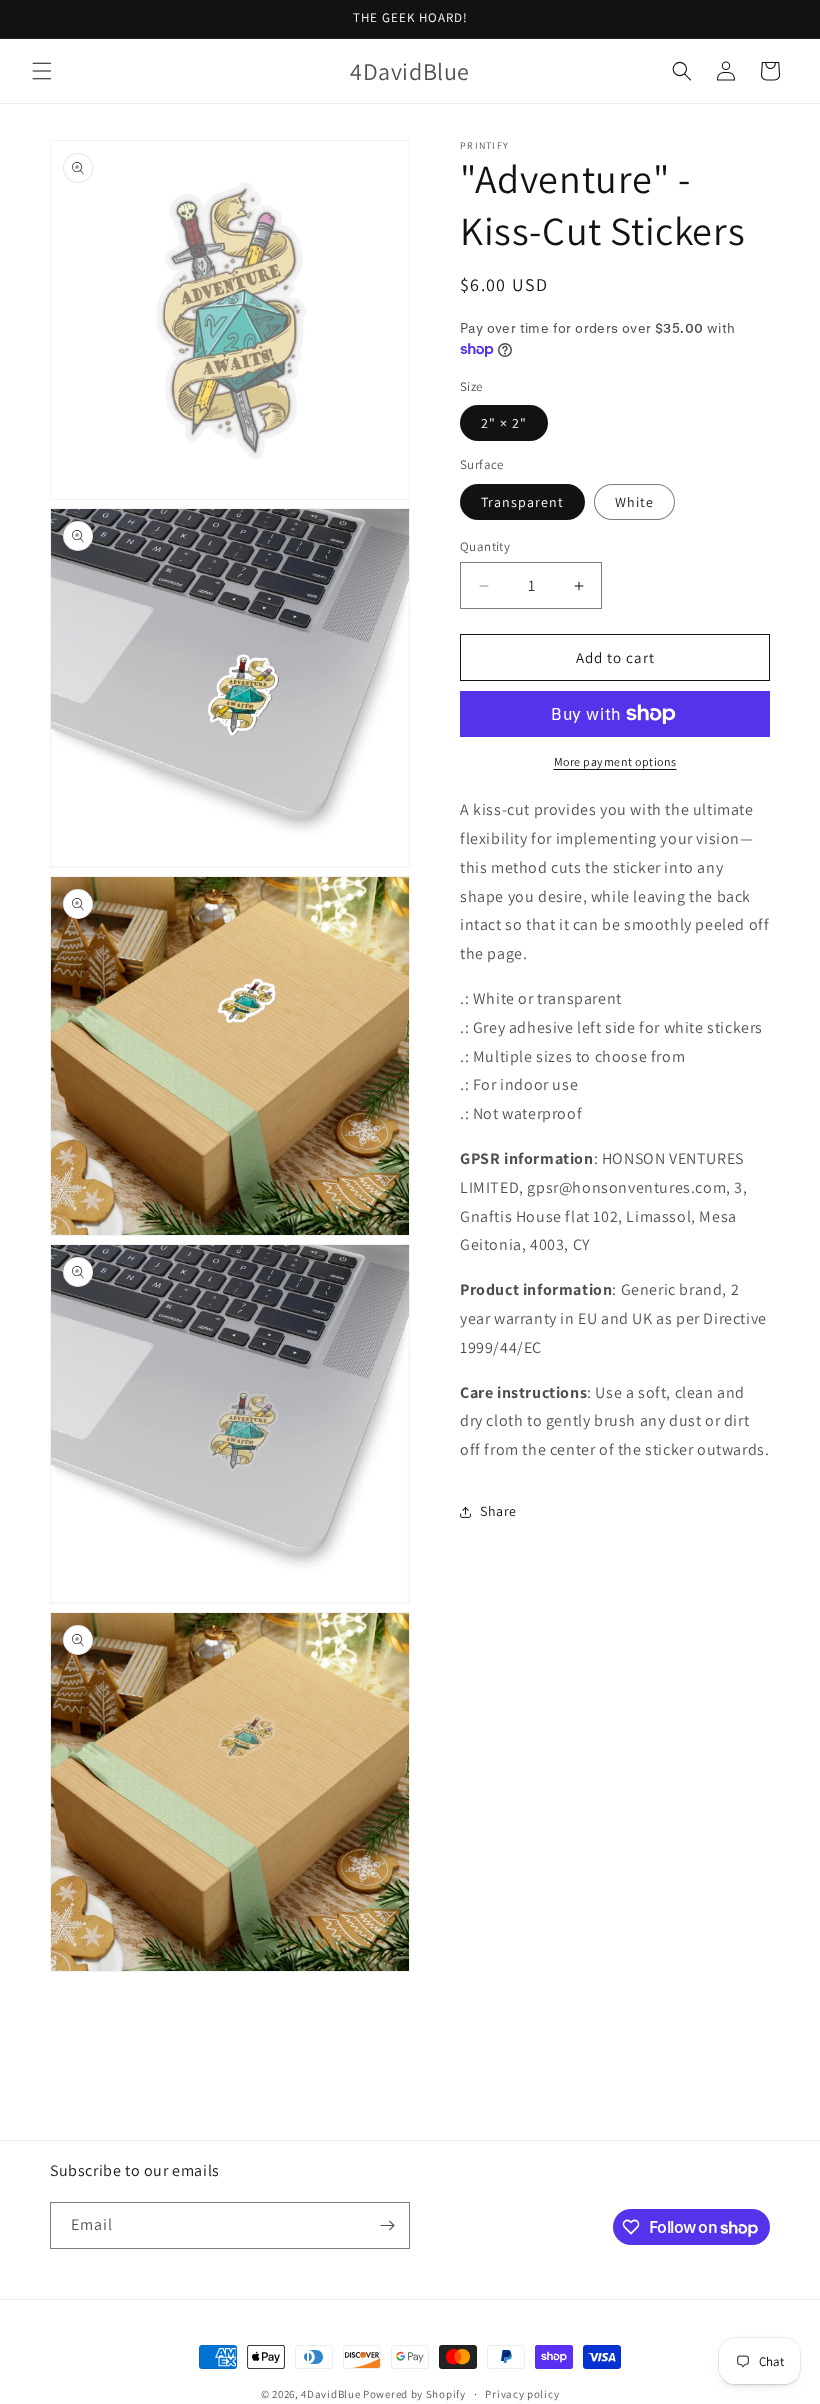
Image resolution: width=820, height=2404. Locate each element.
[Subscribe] (387, 2225)
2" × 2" (504, 423)
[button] (42, 71)
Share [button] (498, 1511)
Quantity (485, 546)
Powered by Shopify (414, 2394)
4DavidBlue (330, 2394)
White (634, 502)
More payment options (615, 761)
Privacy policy (522, 2394)
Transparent (522, 502)
